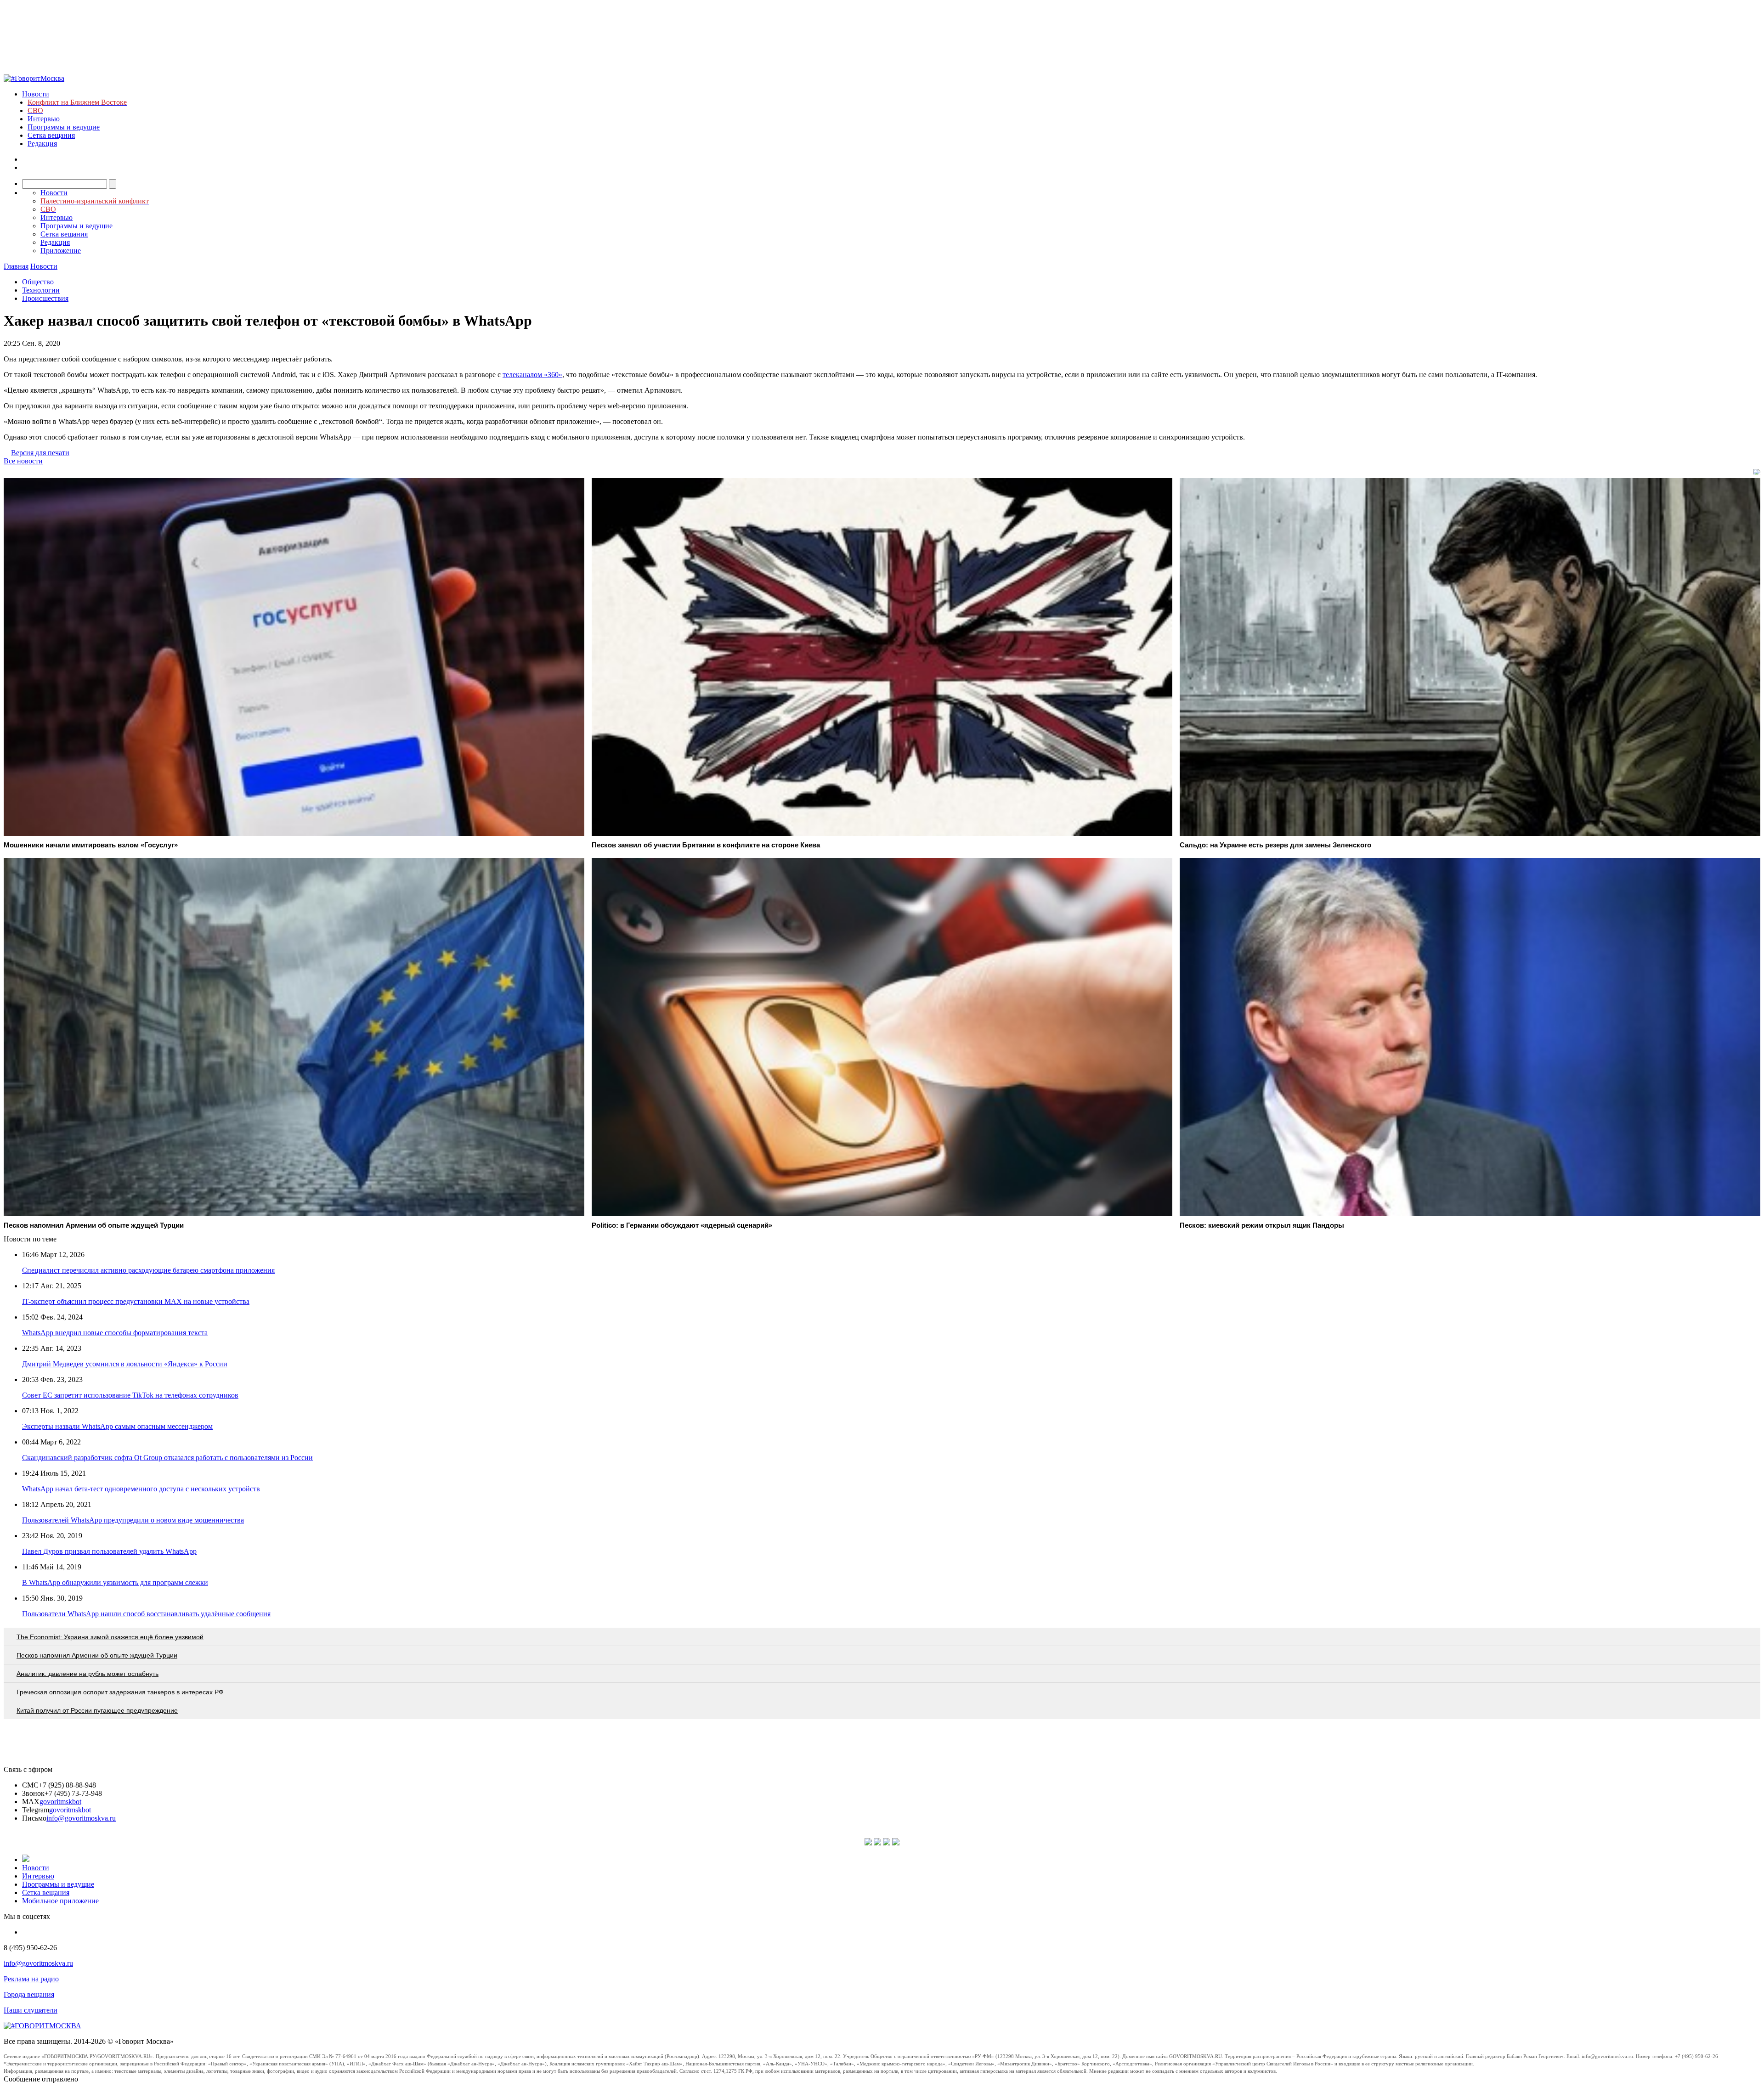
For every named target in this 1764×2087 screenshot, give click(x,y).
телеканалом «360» (532, 375)
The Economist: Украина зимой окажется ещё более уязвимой (110, 1637)
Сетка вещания (51, 135)
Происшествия (45, 298)
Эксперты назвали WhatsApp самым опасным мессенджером (117, 1426)
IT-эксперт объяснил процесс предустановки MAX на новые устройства (136, 1301)
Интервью (44, 119)
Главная (16, 266)
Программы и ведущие (64, 127)
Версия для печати (40, 453)
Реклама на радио (31, 1979)
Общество (38, 282)
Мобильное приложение (60, 1901)
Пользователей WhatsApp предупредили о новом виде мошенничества (133, 1520)
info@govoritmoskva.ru (81, 1818)
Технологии (41, 290)
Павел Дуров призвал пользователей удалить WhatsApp (109, 1551)
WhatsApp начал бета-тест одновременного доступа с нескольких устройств (141, 1489)
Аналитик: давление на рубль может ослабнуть (88, 1674)
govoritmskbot (60, 1802)
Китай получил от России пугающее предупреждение (97, 1710)
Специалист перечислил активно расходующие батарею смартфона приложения (148, 1270)
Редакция (42, 144)
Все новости (23, 461)
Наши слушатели (31, 2010)
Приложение (61, 251)
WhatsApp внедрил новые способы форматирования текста (115, 1333)
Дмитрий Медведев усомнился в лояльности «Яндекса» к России (125, 1364)
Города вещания (29, 1994)
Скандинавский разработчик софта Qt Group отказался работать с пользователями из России (167, 1458)
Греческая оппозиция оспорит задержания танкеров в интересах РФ (120, 1692)
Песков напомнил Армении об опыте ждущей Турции (97, 1655)
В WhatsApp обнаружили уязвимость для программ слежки (115, 1582)
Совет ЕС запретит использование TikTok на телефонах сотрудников (130, 1395)
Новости (36, 94)
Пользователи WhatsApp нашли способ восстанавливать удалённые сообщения (146, 1614)
